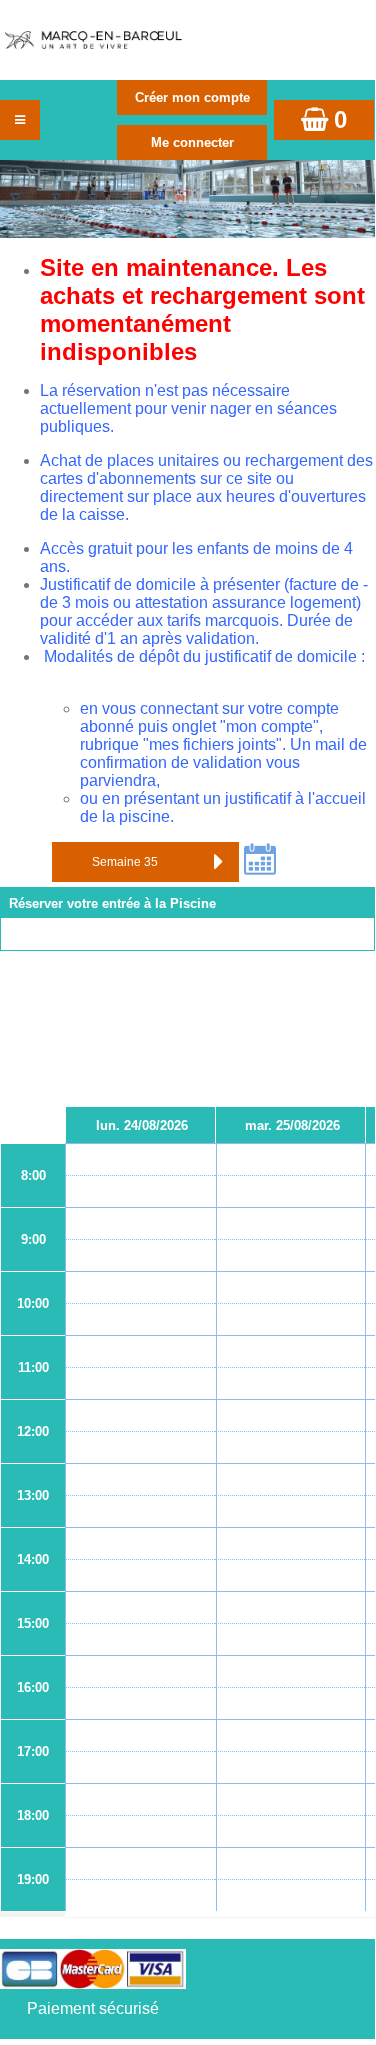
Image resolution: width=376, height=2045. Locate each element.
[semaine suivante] (219, 862)
